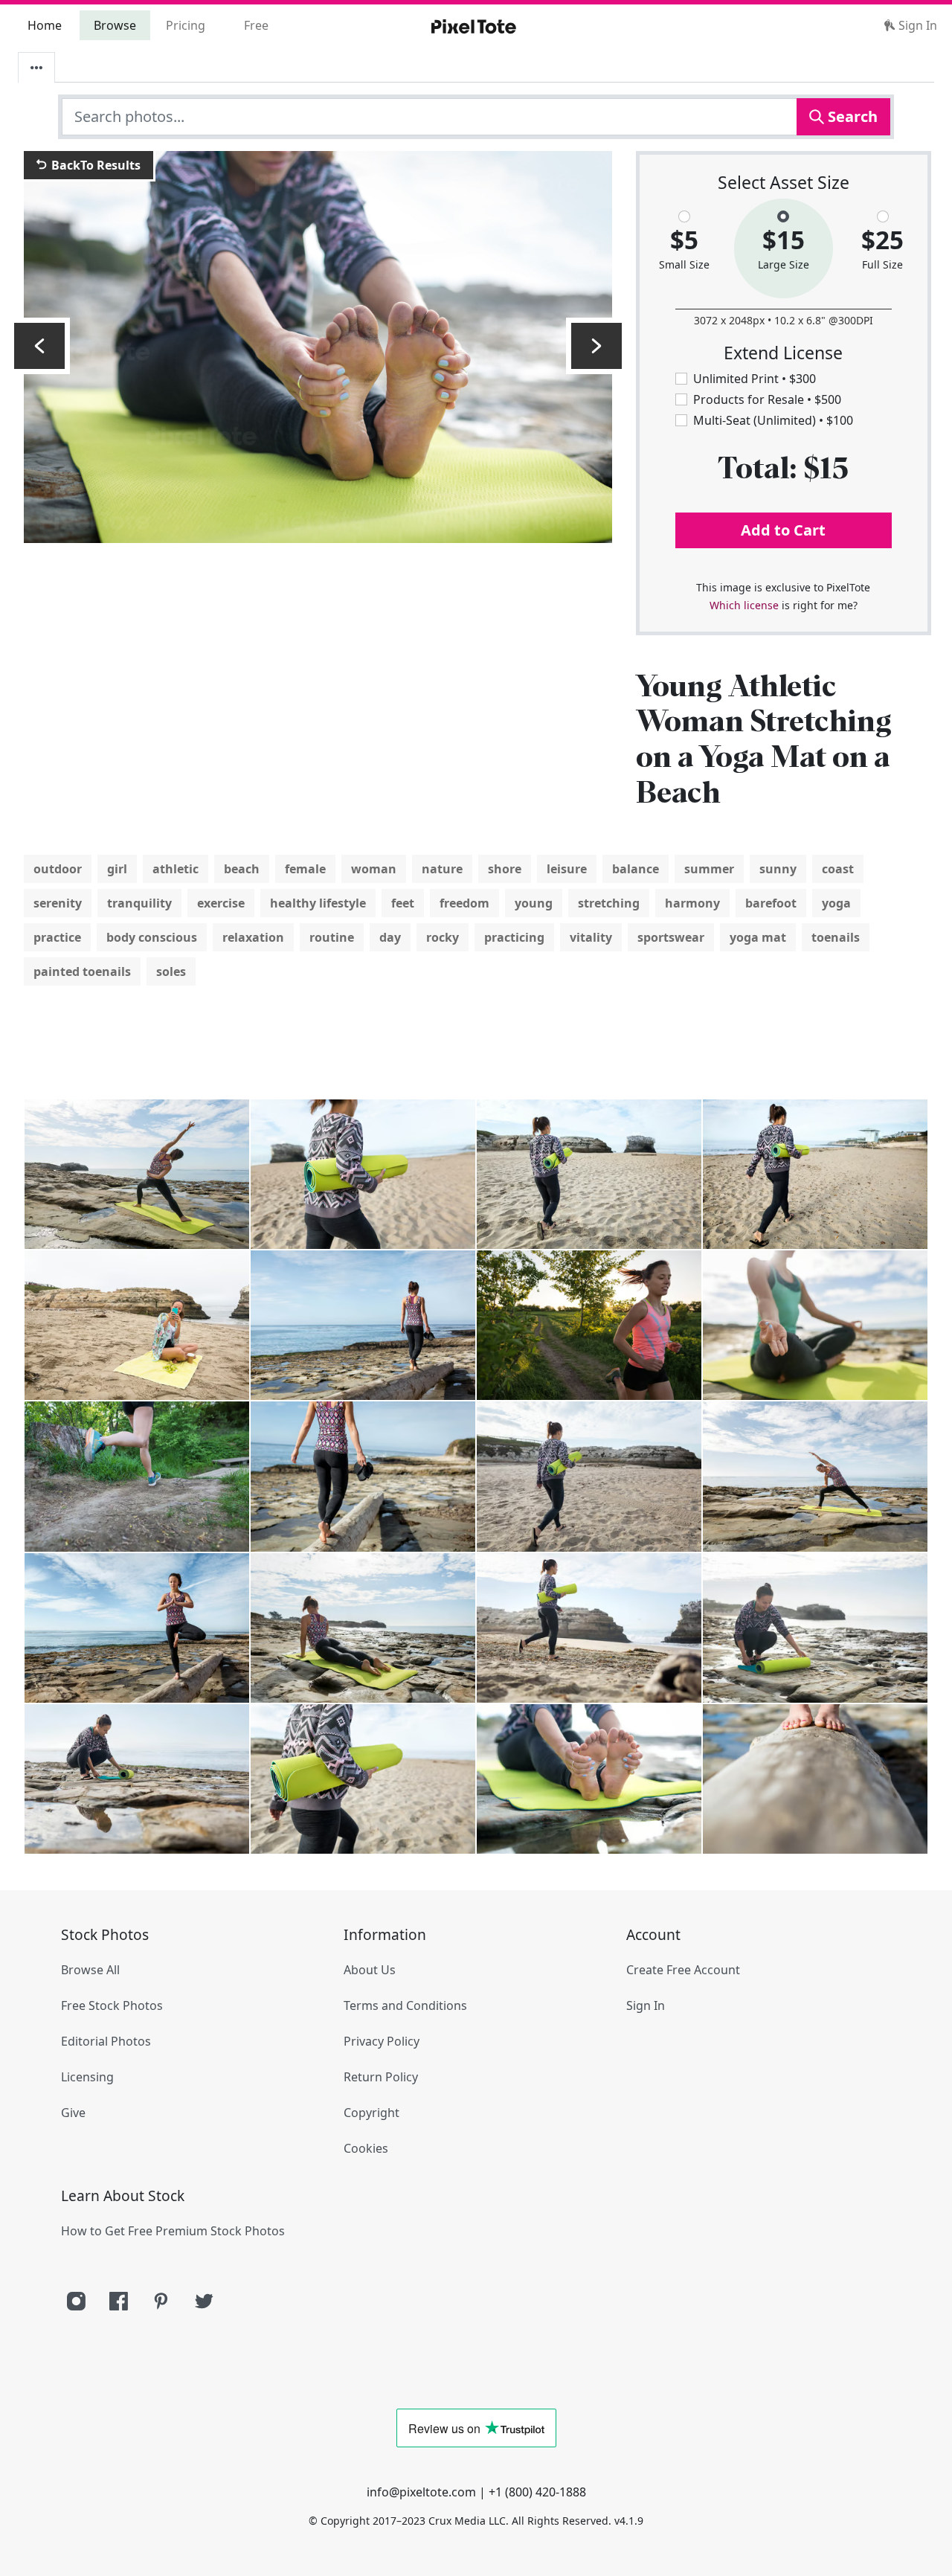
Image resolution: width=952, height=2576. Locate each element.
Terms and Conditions (405, 2005)
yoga (836, 903)
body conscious (152, 937)
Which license (744, 605)
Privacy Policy (382, 2041)
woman (374, 869)
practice (57, 937)
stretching (609, 903)
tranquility (139, 903)
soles (171, 971)
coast (838, 869)
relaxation (253, 937)
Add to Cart (783, 530)
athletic (176, 869)
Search (851, 116)
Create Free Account (683, 1970)
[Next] (596, 346)
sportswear (671, 937)
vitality (591, 937)
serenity (58, 903)
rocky (443, 937)
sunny (778, 869)
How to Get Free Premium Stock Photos (173, 2231)
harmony (692, 903)
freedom (464, 903)
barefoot (771, 903)
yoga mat (758, 937)
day (390, 937)
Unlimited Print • (755, 379)
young (534, 903)
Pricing (186, 25)
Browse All (90, 1970)
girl (117, 869)
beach (242, 869)
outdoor (58, 869)
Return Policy (381, 2077)
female (305, 869)
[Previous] (39, 346)
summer (709, 869)
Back (94, 165)
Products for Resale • (767, 399)
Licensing (87, 2077)
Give (73, 2113)
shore (505, 869)
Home (45, 25)
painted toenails (82, 971)
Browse (115, 25)
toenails (836, 937)
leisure (567, 869)
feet (403, 903)
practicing (514, 937)
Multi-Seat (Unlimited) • (773, 420)
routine (332, 937)
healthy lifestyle (318, 903)
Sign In (916, 25)
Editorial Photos (106, 2041)
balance (636, 869)
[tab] (36, 68)
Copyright (372, 2113)
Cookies (366, 2148)
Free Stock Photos (112, 2005)
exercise (221, 903)
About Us (370, 1970)
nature (442, 869)
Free (256, 25)
